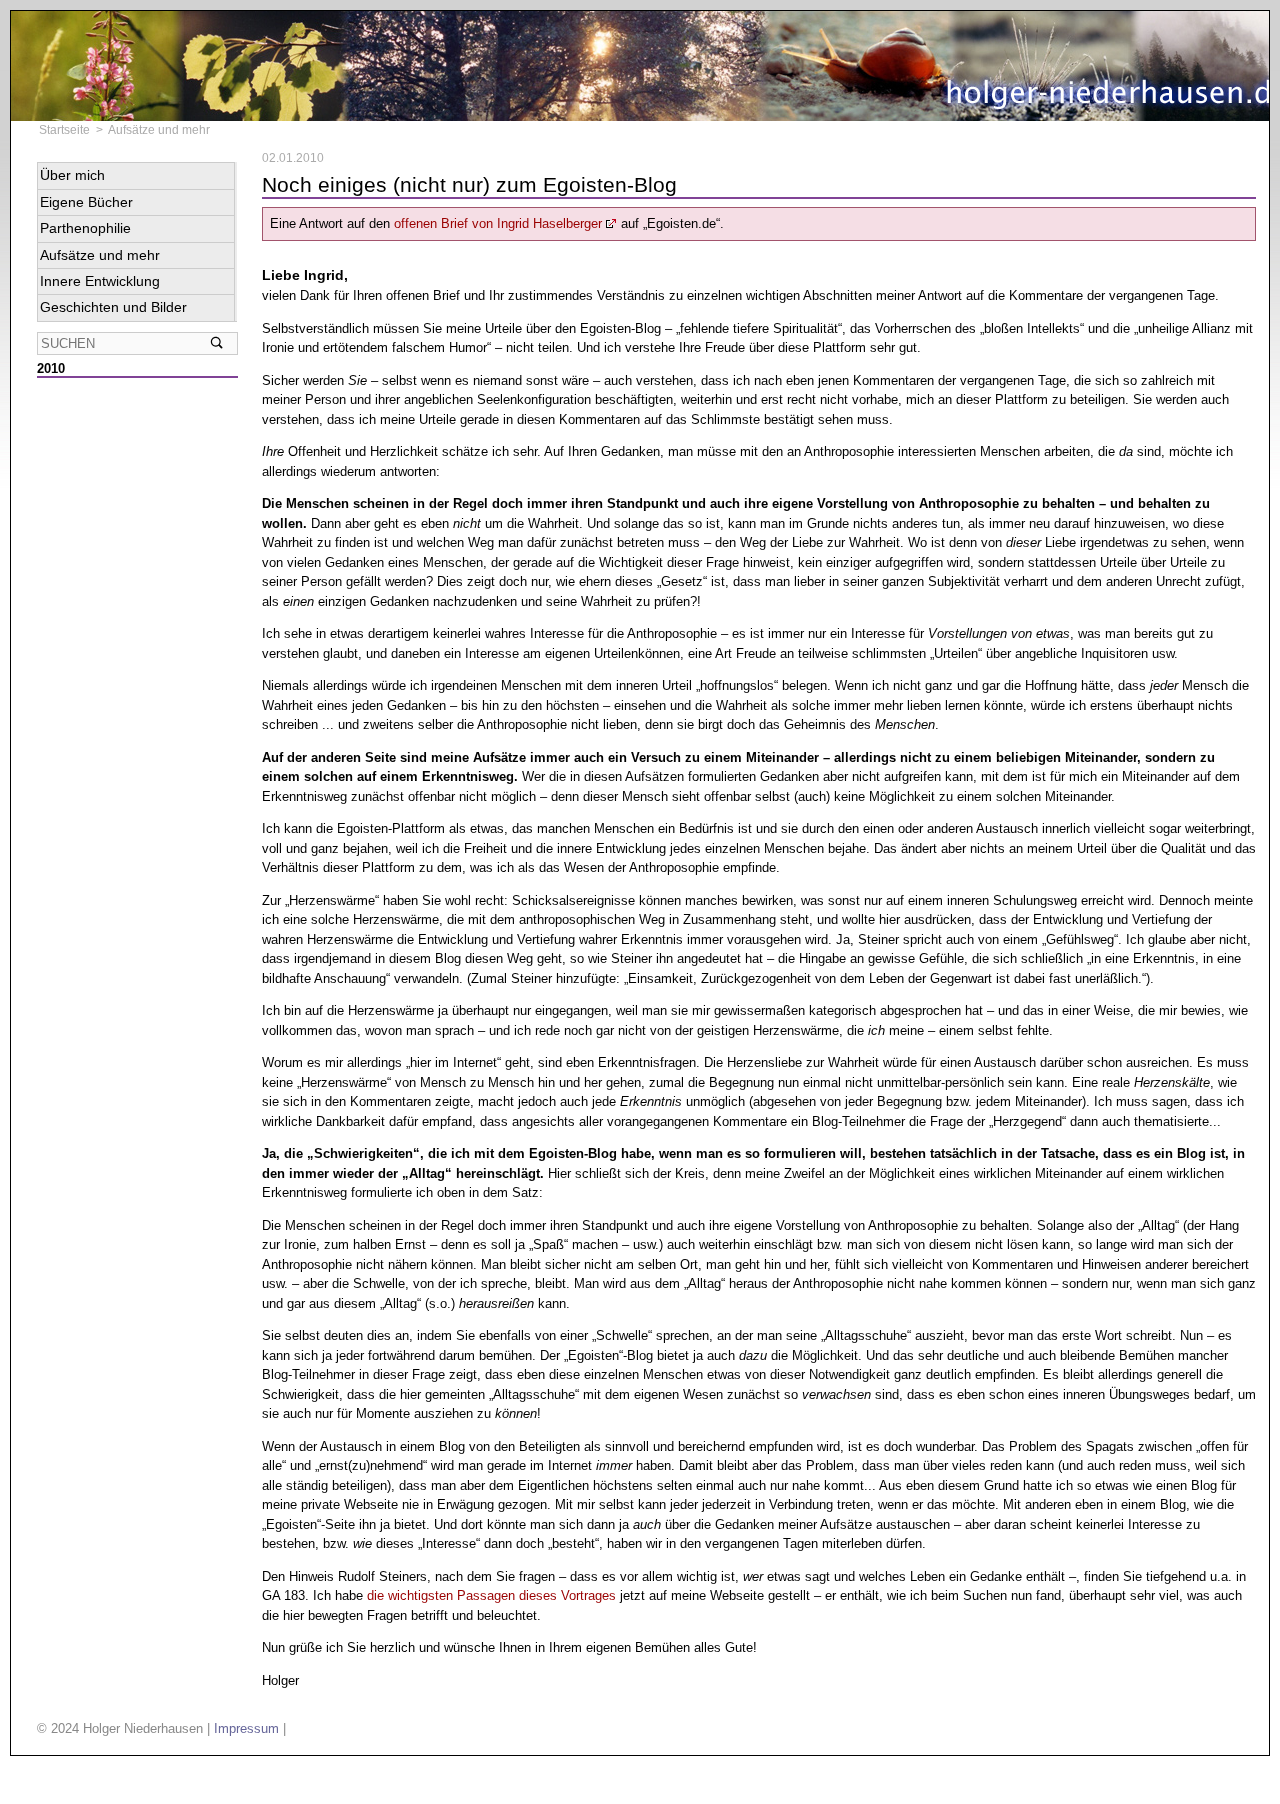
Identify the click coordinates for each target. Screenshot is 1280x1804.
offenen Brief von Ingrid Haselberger (498, 223)
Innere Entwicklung (100, 281)
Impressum (246, 1728)
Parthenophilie (85, 228)
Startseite (64, 129)
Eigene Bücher (86, 202)
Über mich (72, 175)
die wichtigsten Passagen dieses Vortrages (491, 1595)
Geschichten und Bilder (113, 307)
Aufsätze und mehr (159, 129)
